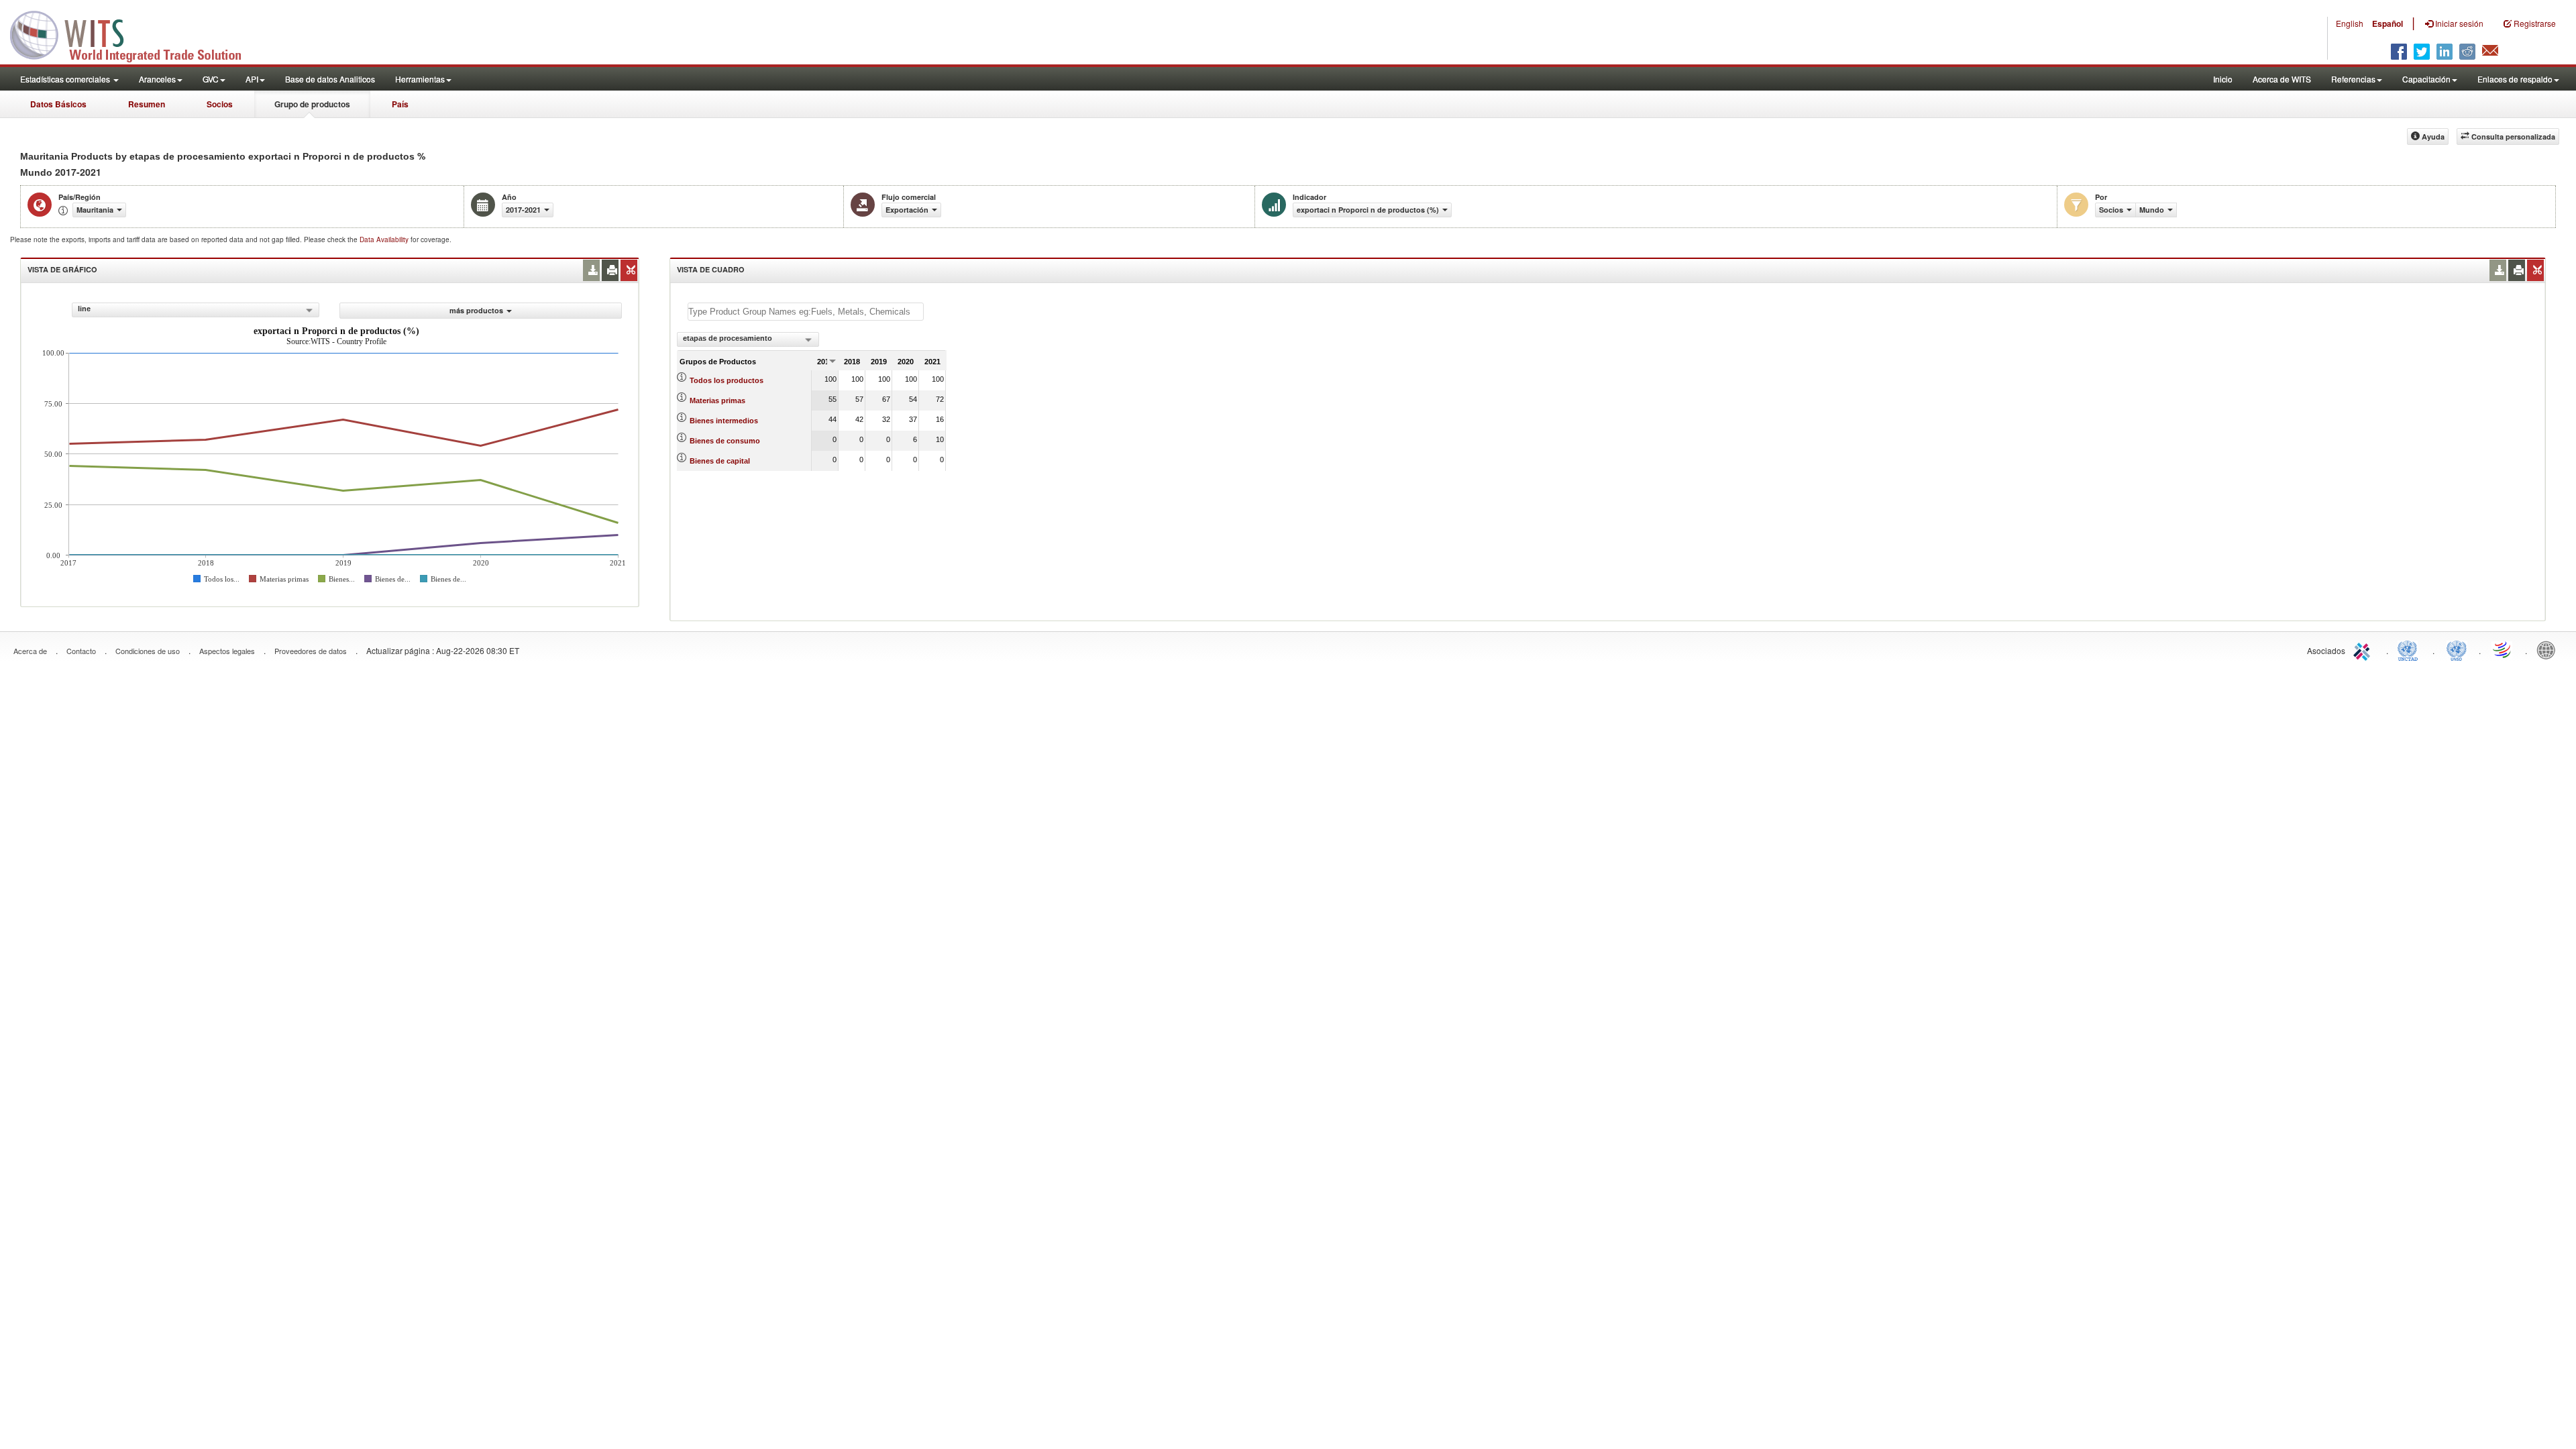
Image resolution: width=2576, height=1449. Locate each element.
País (400, 104)
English (2350, 23)
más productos (476, 310)
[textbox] (806, 312)
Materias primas (717, 400)
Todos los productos (727, 380)
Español (2387, 23)
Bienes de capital (720, 461)
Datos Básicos (58, 104)
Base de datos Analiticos (330, 79)
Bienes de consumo (725, 441)
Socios (220, 104)
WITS (134, 34)
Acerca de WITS (2282, 79)
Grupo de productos (312, 104)
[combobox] (196, 310)
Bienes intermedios (724, 421)
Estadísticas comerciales (66, 79)
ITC (2364, 649)
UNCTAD (2410, 649)
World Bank (2549, 649)
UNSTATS (2457, 649)
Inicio (2223, 79)
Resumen (147, 104)
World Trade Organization (2503, 649)
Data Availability (385, 239)
